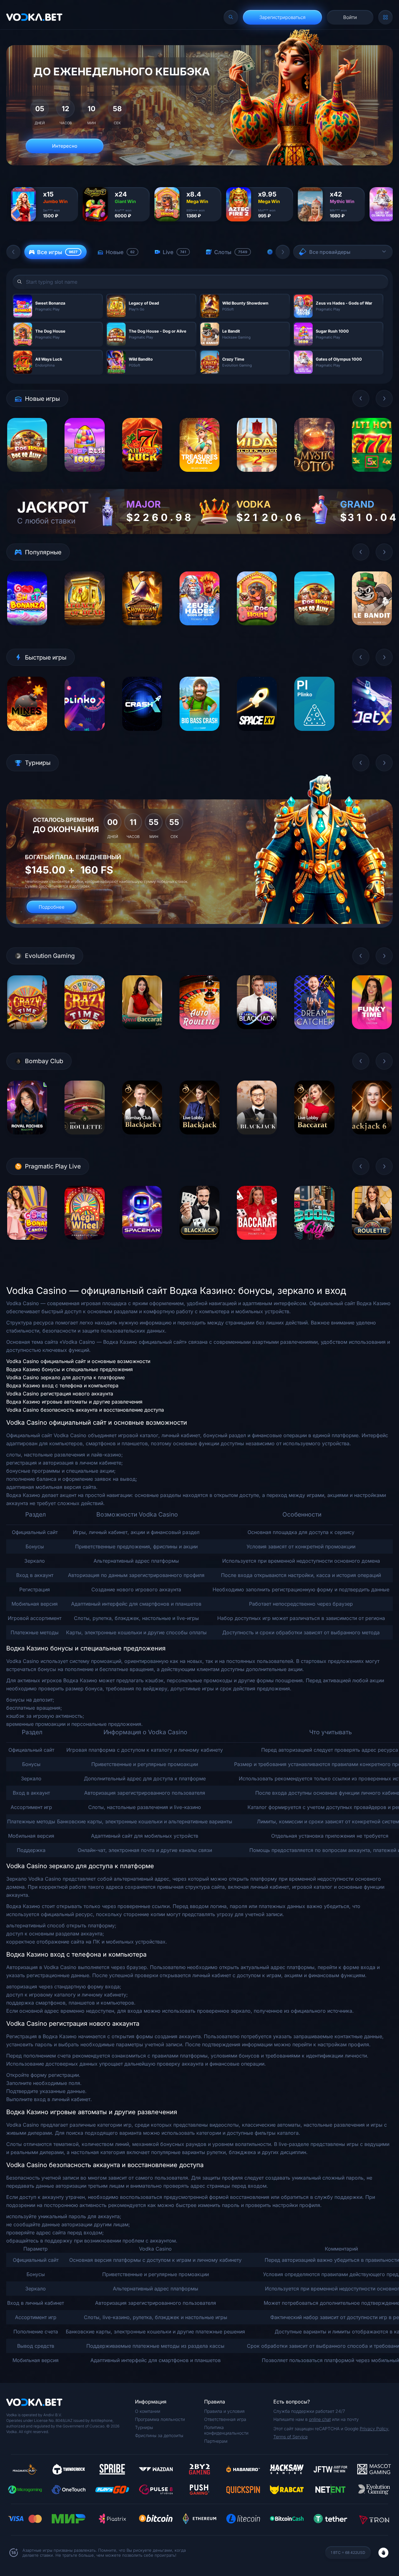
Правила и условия (224, 2411)
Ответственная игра (225, 2419)
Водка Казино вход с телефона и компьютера (62, 1385)
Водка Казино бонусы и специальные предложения (70, 1369)
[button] (13, 252)
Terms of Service (291, 2437)
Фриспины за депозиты (159, 2435)
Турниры (144, 2427)
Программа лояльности (160, 2419)
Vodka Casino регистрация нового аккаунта (60, 1394)
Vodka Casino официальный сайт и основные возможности (78, 1361)
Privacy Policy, (375, 2429)
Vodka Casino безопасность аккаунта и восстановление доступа (85, 1410)
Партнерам (216, 2441)
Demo (27, 477)
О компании (148, 2411)
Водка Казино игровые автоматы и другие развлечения (74, 1402)
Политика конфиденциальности (226, 2430)
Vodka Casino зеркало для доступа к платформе (65, 1377)
